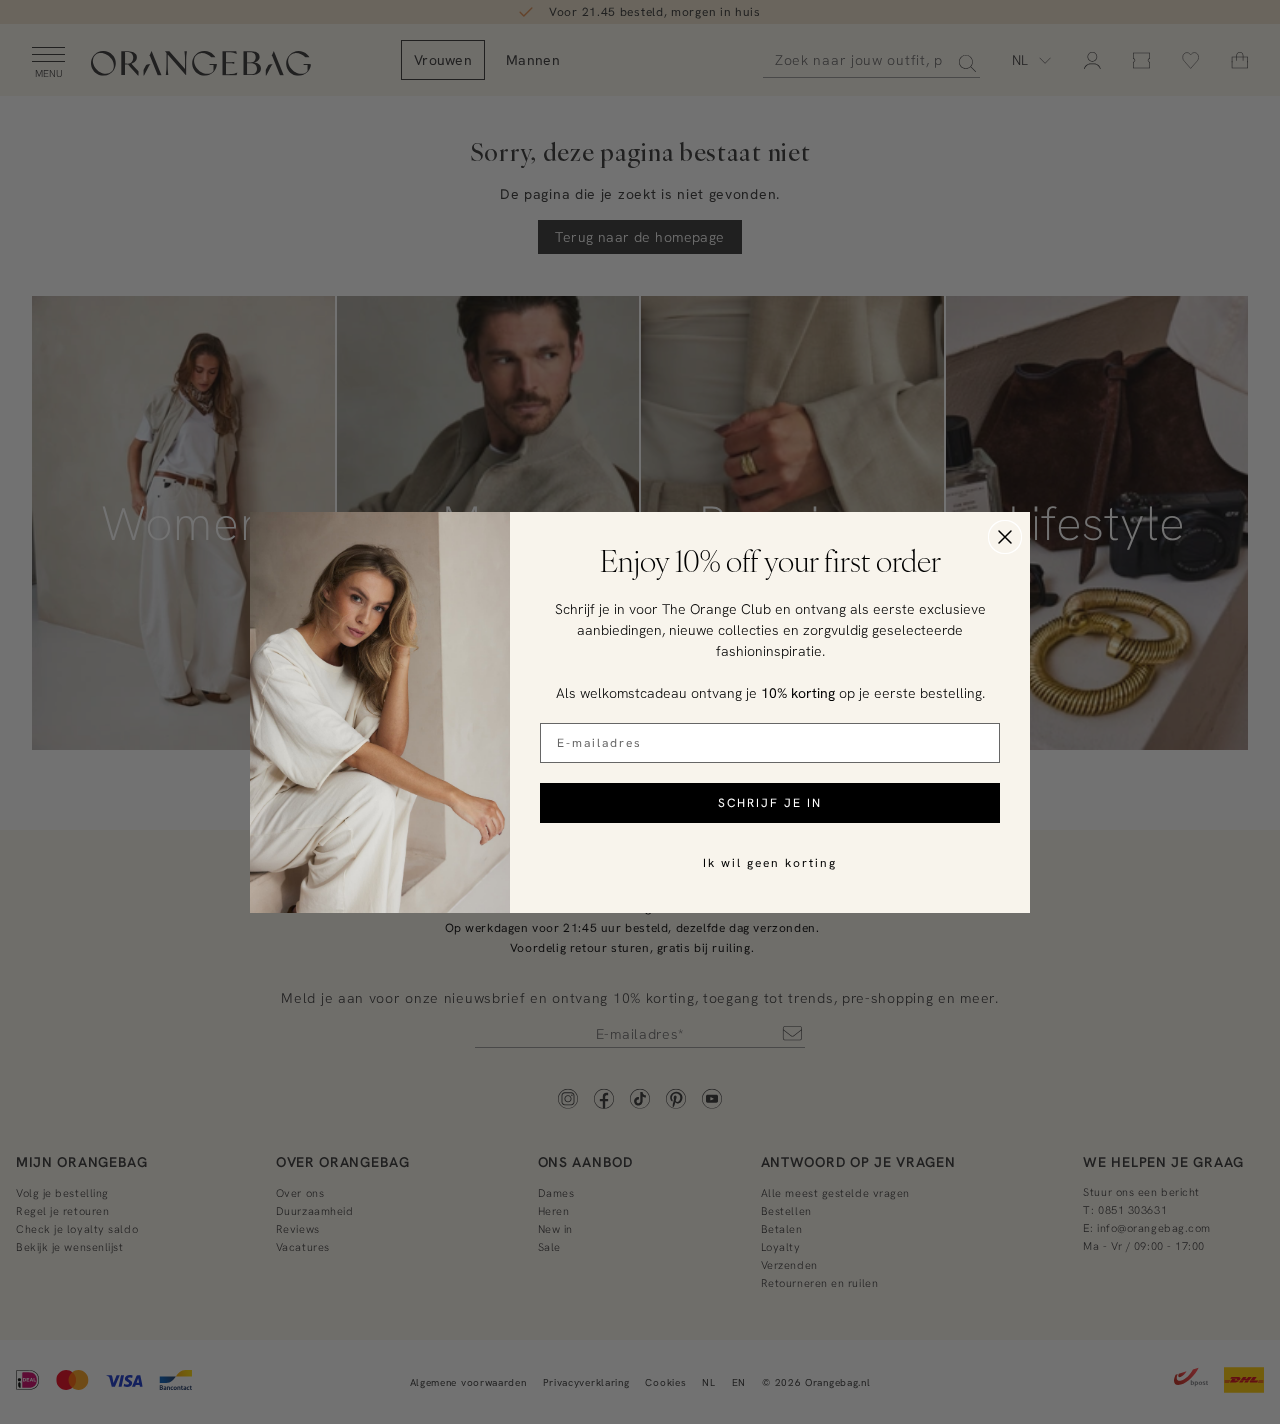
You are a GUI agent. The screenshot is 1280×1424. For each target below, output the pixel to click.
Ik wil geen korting (770, 862)
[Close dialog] (1005, 537)
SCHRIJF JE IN (770, 802)
